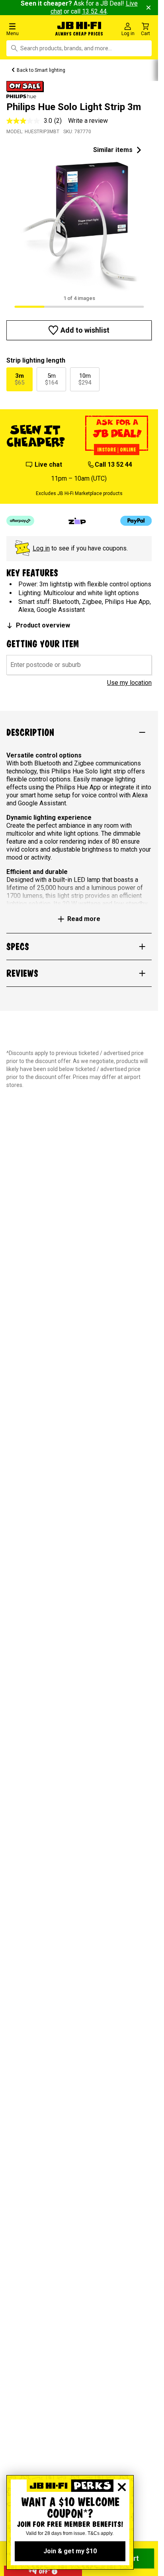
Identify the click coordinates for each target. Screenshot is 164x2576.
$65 (20, 379)
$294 (85, 379)
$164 (51, 379)
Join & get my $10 (70, 2551)
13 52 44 (94, 11)
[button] (27, 29)
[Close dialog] (122, 2487)
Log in (41, 548)
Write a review (88, 121)
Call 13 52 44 (113, 465)
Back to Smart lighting (41, 70)
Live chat (48, 465)
